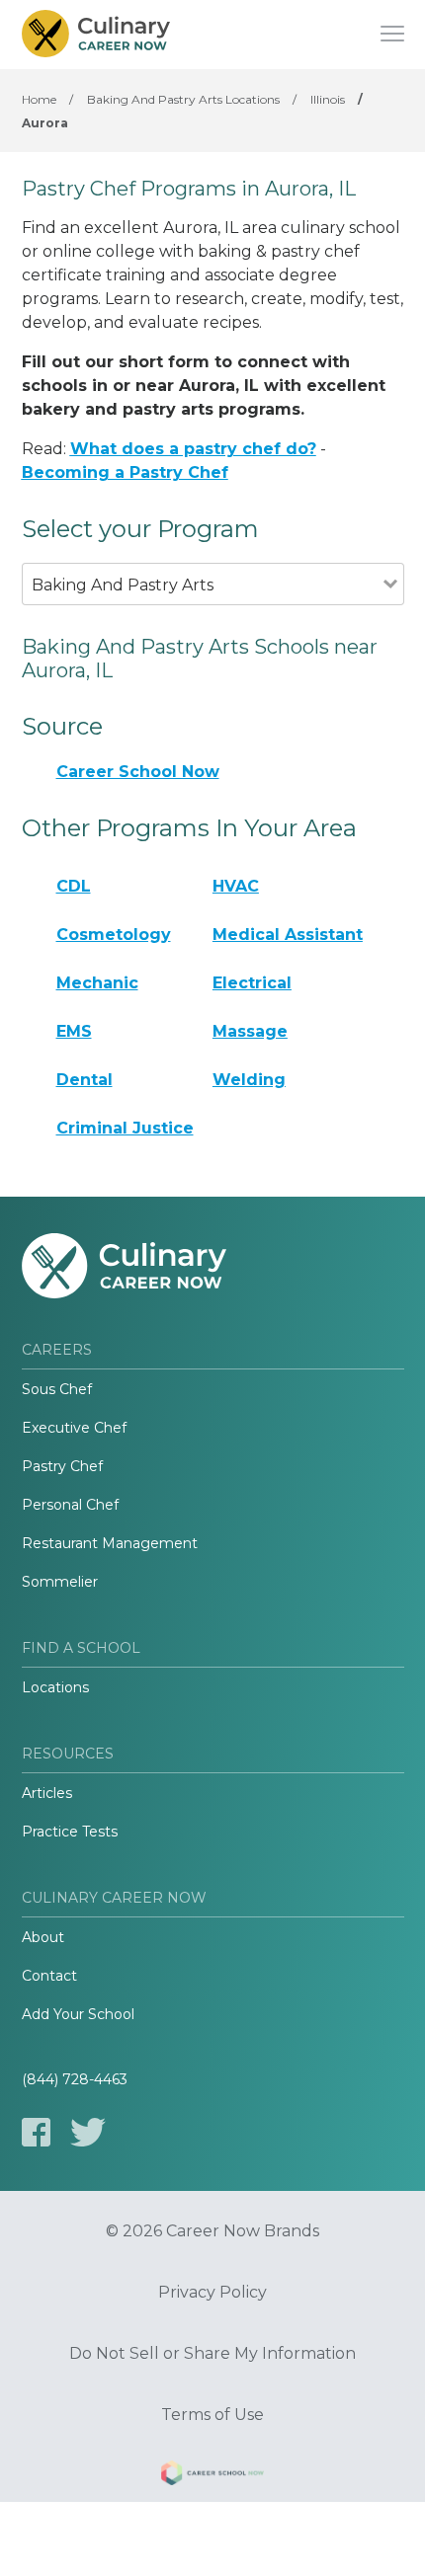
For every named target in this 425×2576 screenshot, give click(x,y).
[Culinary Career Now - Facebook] (36, 2132)
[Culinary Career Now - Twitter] (88, 2132)
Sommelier (60, 1582)
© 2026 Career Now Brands (212, 2231)
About (43, 1937)
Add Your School (78, 2014)
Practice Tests (70, 1832)
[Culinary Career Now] (96, 35)
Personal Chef (70, 1505)
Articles (47, 1793)
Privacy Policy (212, 2293)
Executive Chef (74, 1428)
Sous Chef (57, 1389)
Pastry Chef (62, 1466)
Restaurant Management (110, 1543)
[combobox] (203, 612)
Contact (49, 1976)
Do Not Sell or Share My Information (212, 2354)
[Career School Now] (212, 2476)
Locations (55, 1687)
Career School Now (138, 772)
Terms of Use (212, 2415)
